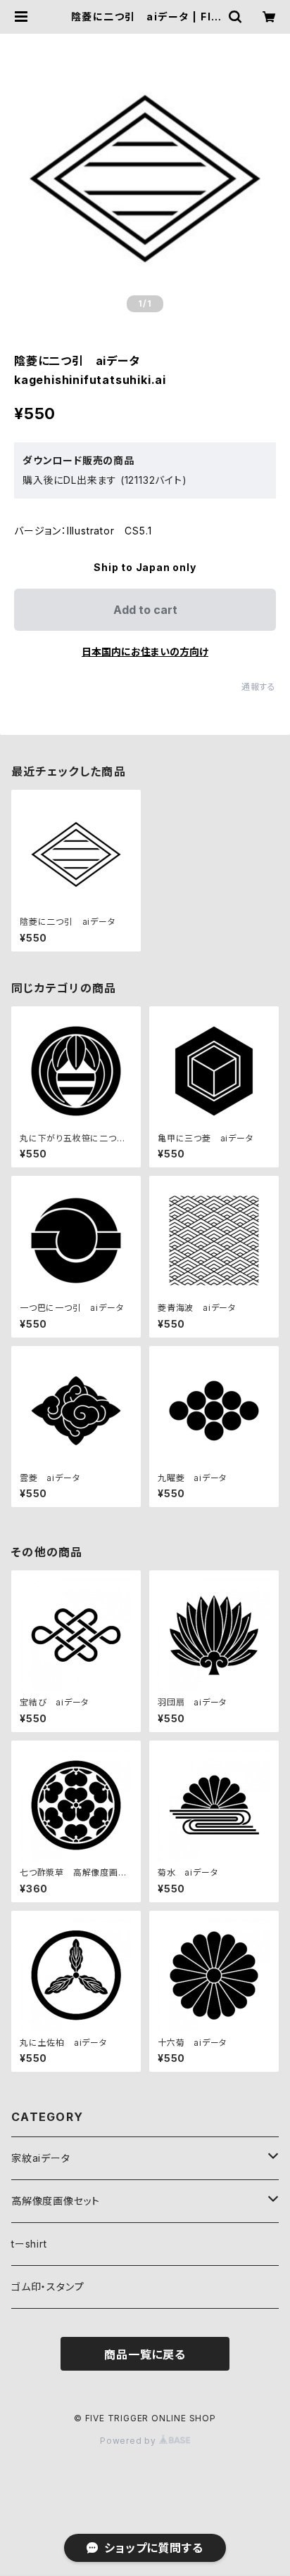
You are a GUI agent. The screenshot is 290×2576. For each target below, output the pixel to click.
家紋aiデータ (41, 2158)
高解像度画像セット (56, 2201)
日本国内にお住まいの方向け (145, 652)
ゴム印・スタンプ (48, 2287)
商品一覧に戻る (145, 2354)
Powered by (130, 2441)
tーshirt (29, 2244)
